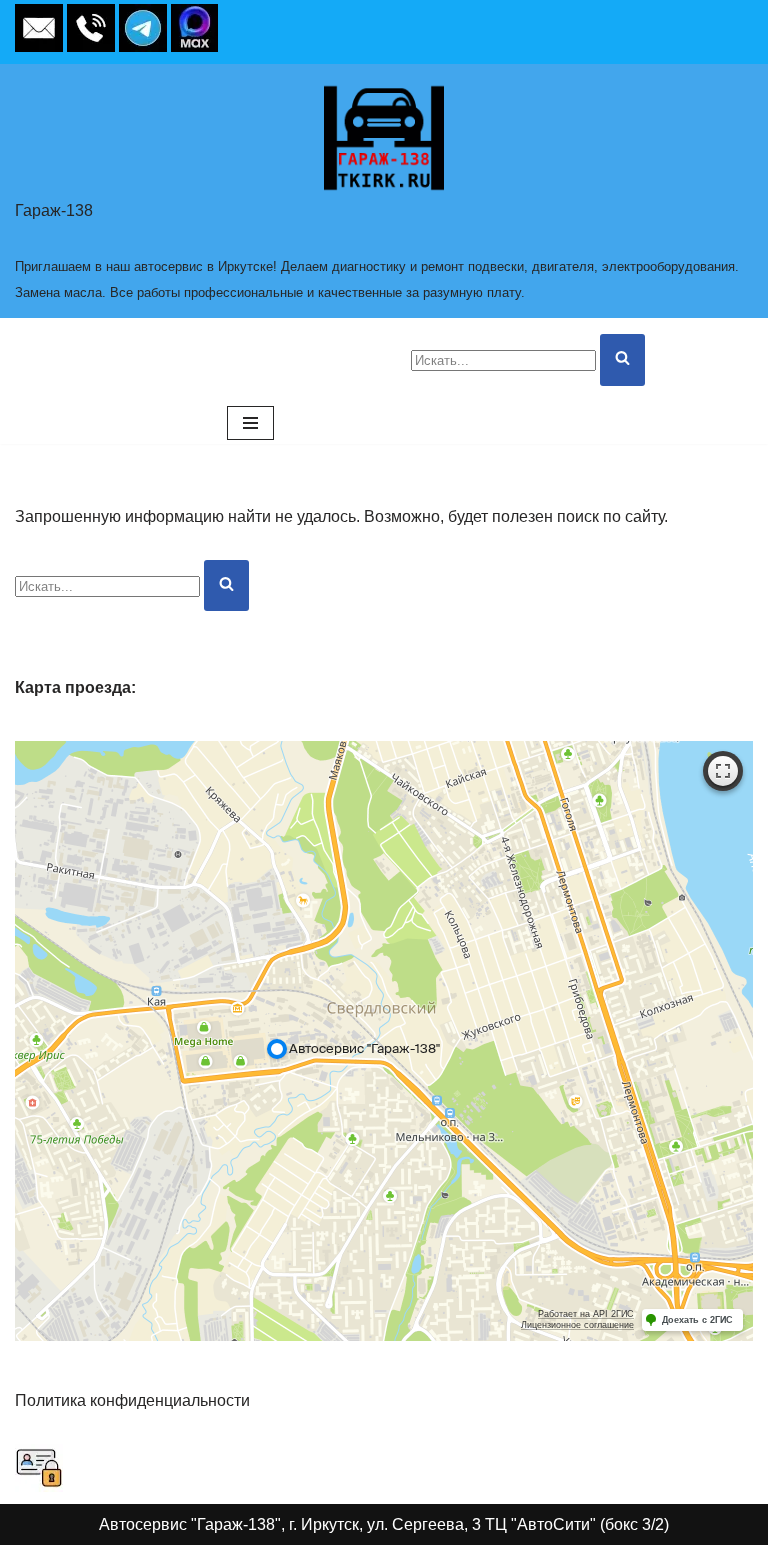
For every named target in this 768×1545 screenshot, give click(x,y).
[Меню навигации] (250, 423)
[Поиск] (622, 360)
